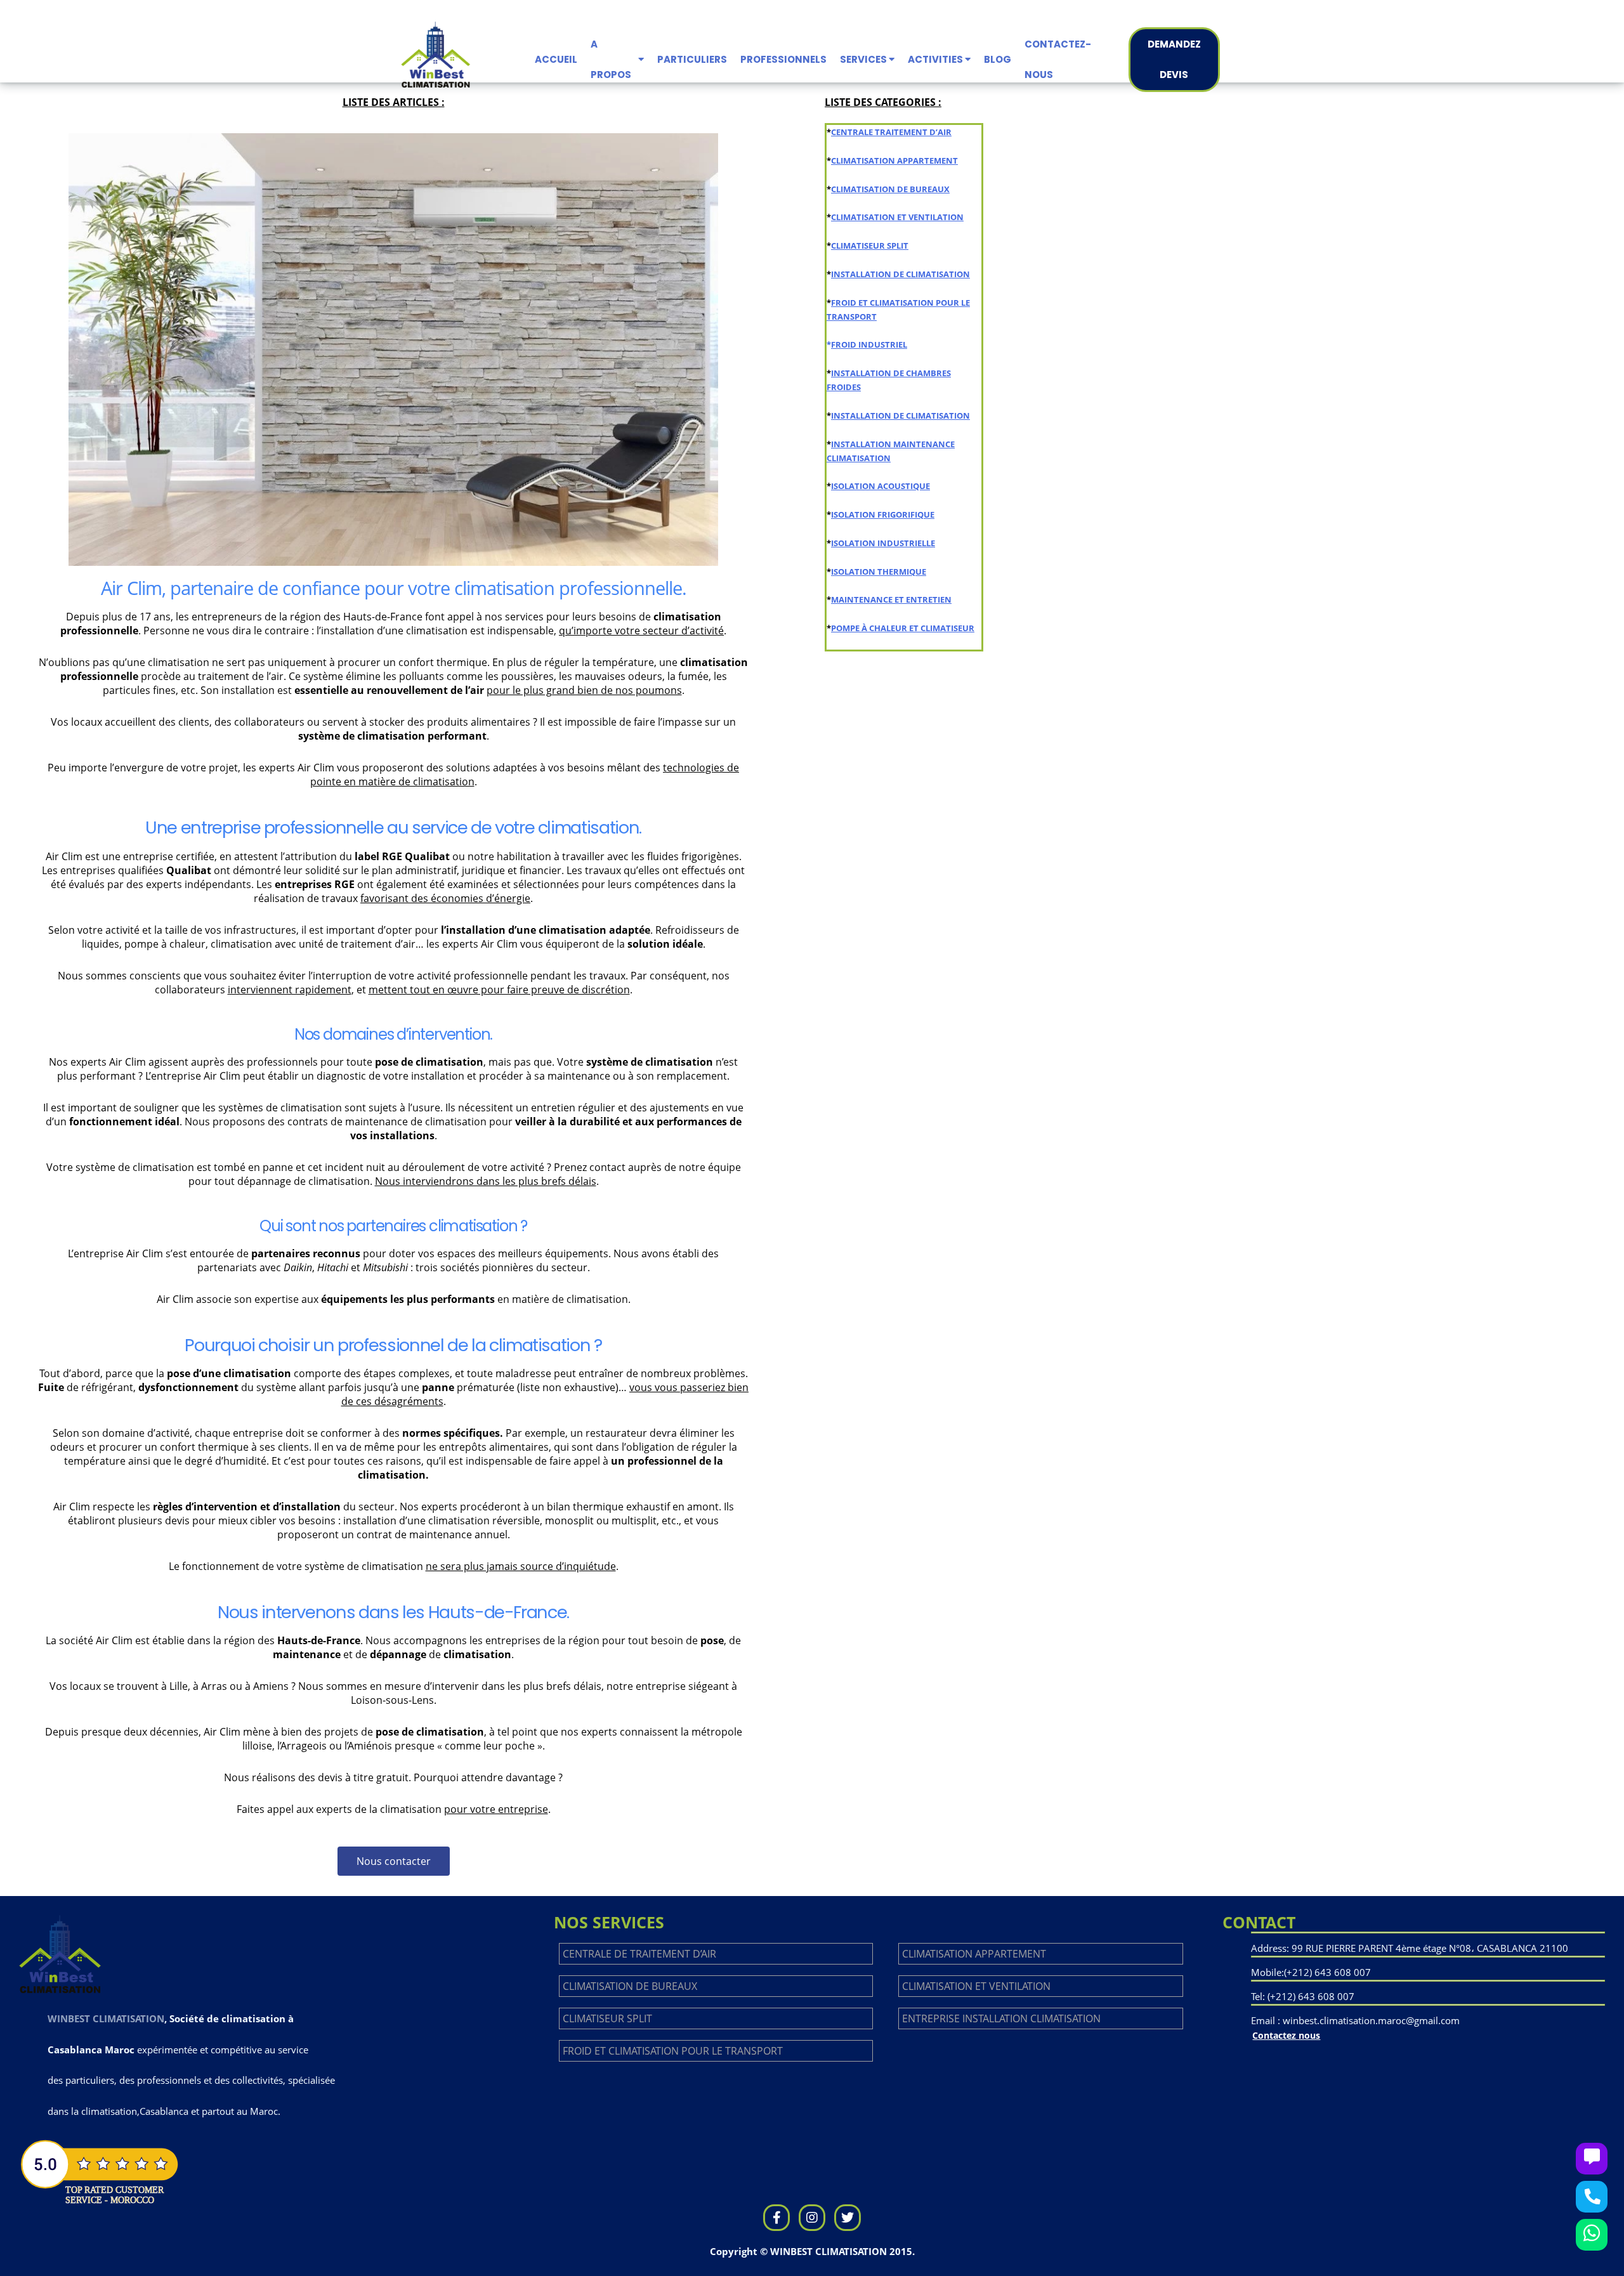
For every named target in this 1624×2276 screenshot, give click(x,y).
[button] (394, 1861)
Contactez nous (1286, 2035)
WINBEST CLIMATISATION (106, 2018)
